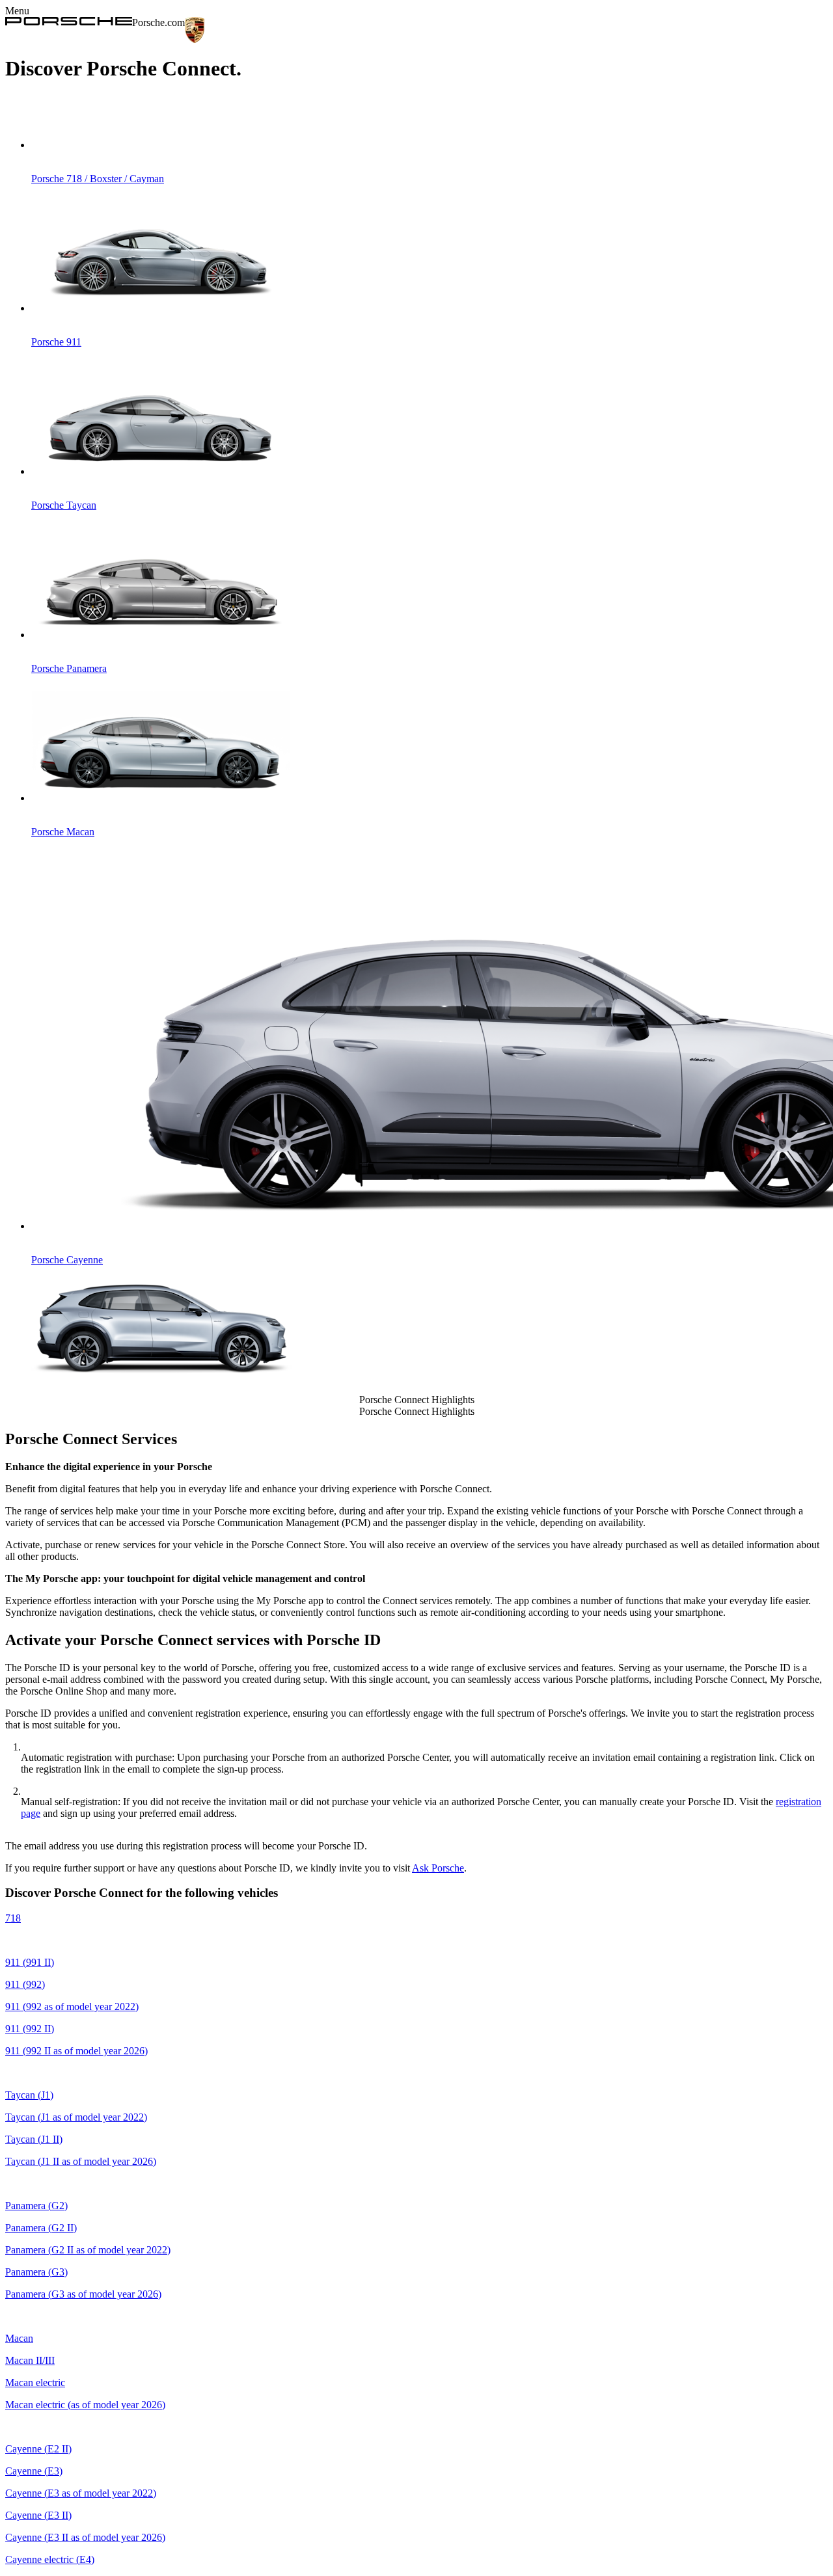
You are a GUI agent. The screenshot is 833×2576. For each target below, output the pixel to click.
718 (13, 1918)
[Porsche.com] (69, 22)
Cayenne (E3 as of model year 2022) (81, 2493)
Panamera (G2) (36, 2206)
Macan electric (35, 2382)
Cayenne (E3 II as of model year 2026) (85, 2537)
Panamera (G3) (36, 2272)
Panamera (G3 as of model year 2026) (83, 2294)
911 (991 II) (30, 1962)
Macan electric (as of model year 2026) (85, 2405)
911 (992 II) (30, 2029)
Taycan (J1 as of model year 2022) (76, 2117)
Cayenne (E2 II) (38, 2449)
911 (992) (25, 1984)
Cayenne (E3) (34, 2471)
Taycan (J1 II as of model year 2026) (81, 2161)
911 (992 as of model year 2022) (72, 2006)
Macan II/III (30, 2360)
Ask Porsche (438, 1868)
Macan (19, 2338)
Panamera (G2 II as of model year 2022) (88, 2250)
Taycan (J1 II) (34, 2139)
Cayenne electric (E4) (50, 2559)
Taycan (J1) (29, 2095)
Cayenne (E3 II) (38, 2515)
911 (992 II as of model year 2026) (76, 2051)
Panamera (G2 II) (41, 2228)
